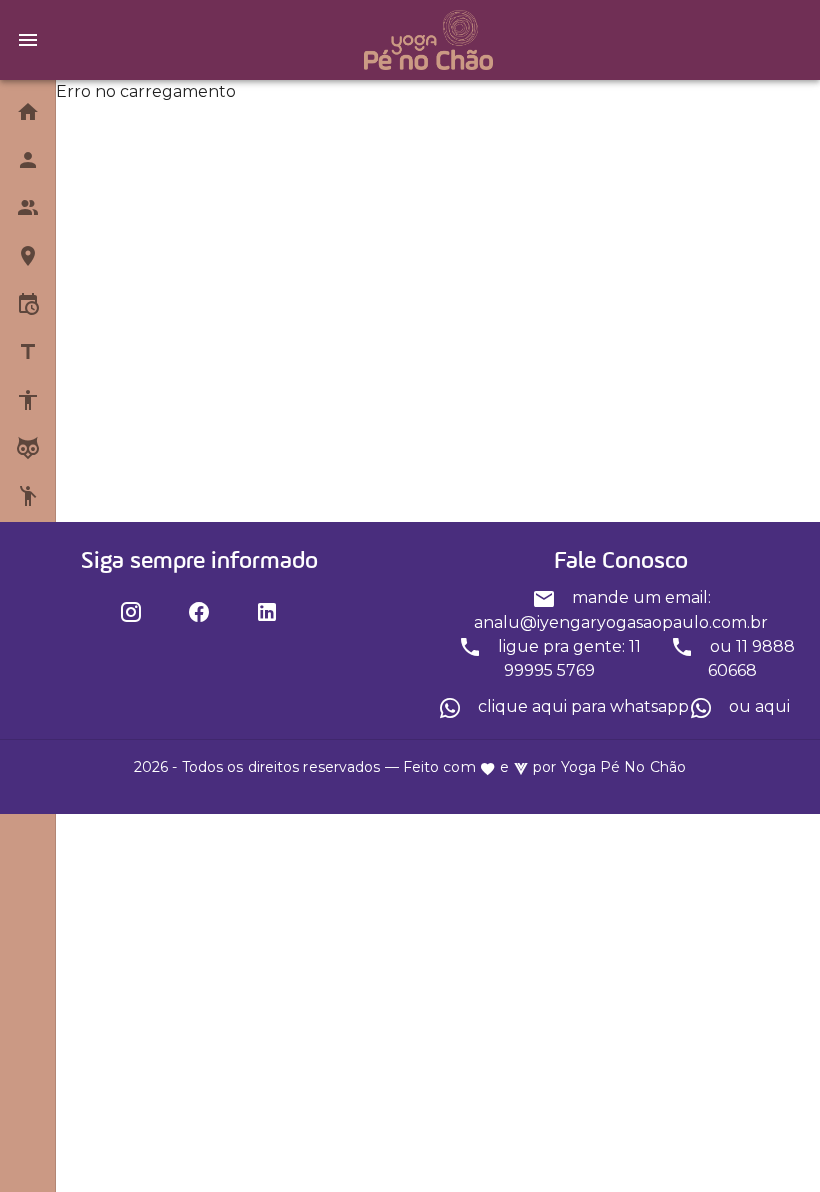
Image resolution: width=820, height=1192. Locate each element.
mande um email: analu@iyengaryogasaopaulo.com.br (621, 610)
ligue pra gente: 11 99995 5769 (567, 659)
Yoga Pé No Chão (624, 767)
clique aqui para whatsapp (581, 706)
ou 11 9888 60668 (750, 659)
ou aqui (757, 706)
